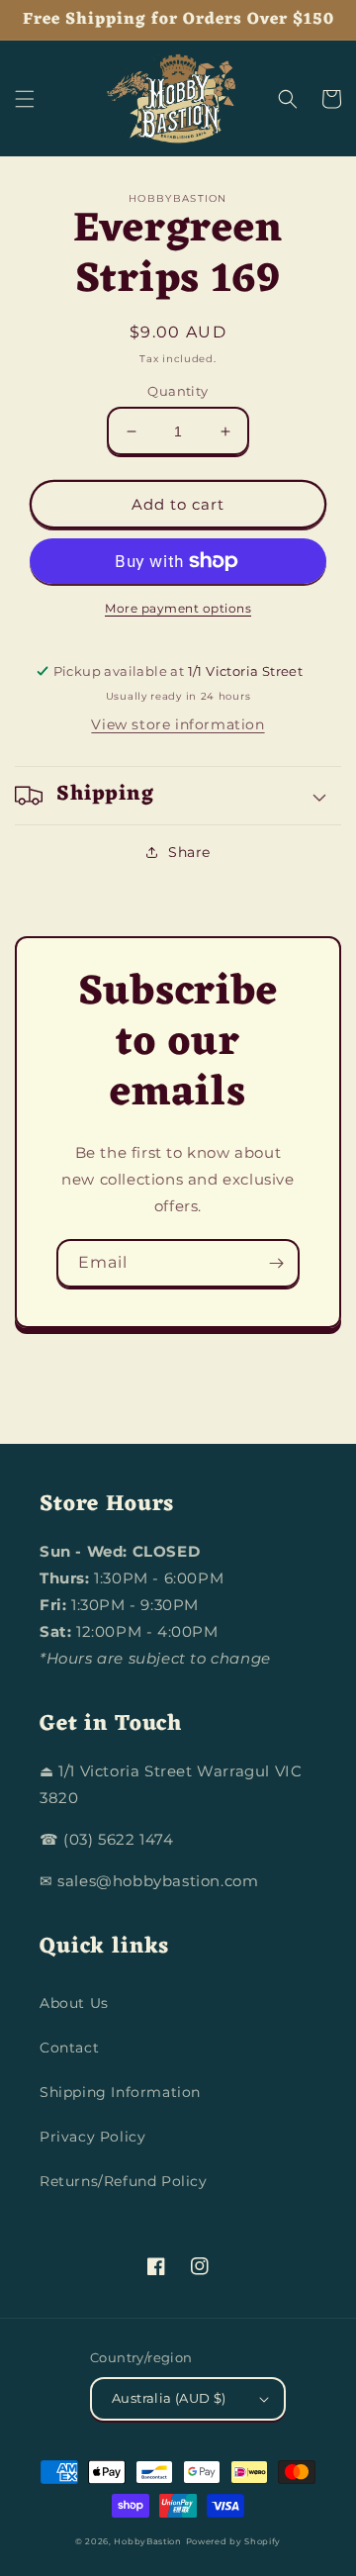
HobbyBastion (147, 2541)
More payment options (178, 608)
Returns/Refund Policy (124, 2181)
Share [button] (189, 852)
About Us (74, 2003)
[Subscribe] (276, 1263)
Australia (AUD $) (169, 2398)
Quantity (178, 391)
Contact (69, 2048)
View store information (178, 724)
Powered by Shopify (234, 2541)
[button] (25, 99)
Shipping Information (120, 2092)
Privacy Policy (92, 2137)
